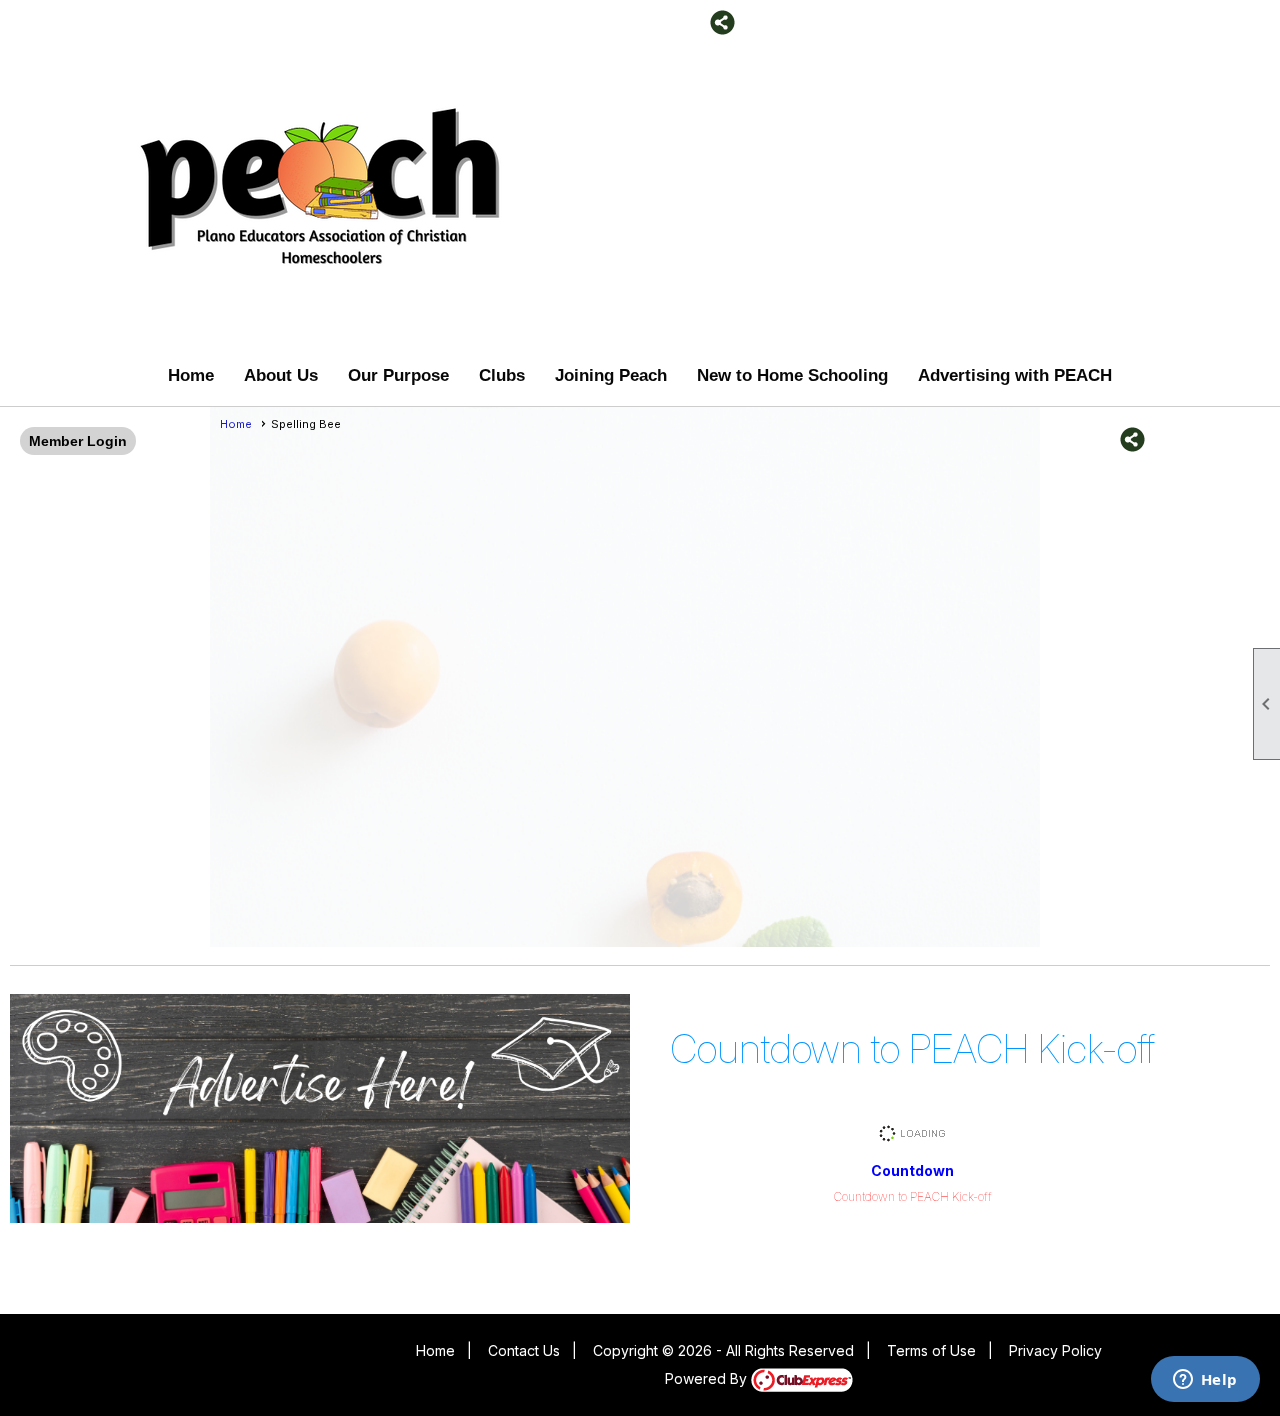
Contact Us (524, 1350)
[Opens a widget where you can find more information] (1205, 1381)
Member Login (78, 441)
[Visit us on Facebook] (662, 22)
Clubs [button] (502, 375)
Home (191, 375)
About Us (281, 375)
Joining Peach (611, 375)
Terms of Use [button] (931, 1350)
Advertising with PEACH (1015, 375)
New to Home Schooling (792, 375)
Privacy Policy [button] (1055, 1350)
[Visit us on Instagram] (692, 22)
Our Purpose (398, 375)
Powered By (708, 1378)
